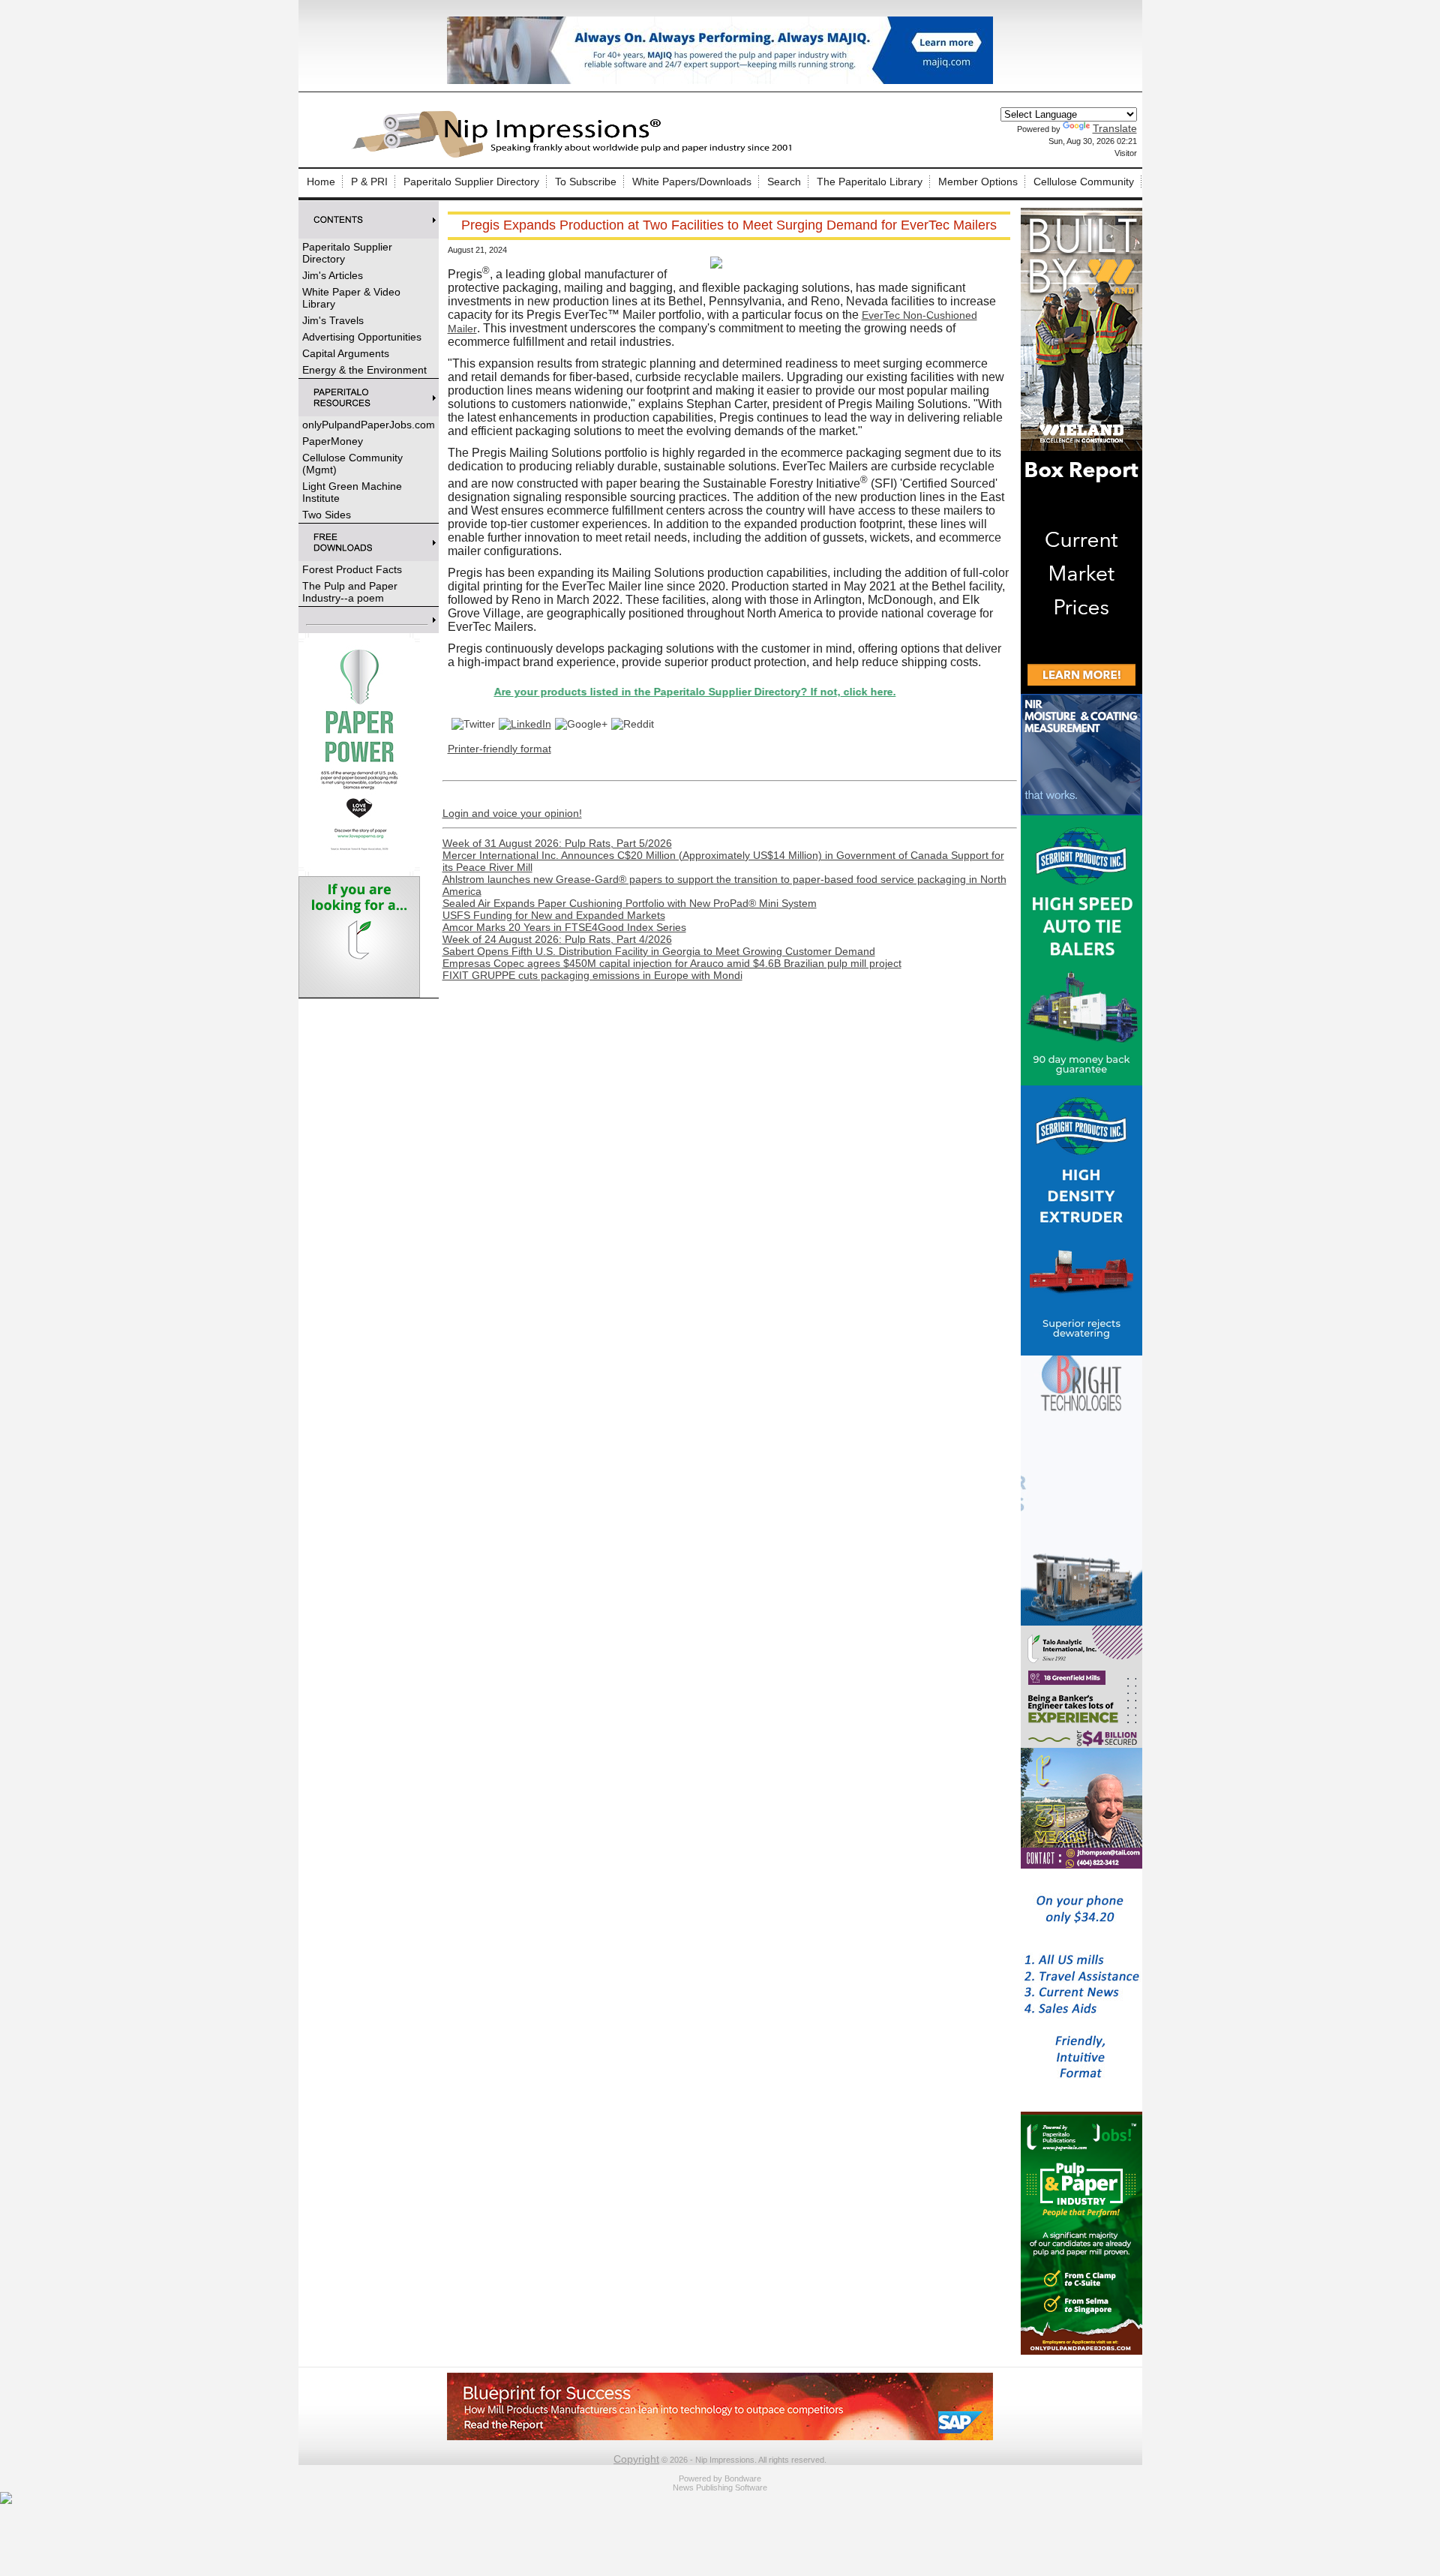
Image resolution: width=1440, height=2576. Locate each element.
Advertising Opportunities (362, 337)
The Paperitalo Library (870, 182)
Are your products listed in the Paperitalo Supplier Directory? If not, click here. (619, 692)
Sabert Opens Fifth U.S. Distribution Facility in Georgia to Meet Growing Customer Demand (659, 951)
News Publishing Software (720, 2487)
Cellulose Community (1084, 182)
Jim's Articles (333, 275)
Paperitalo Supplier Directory (471, 182)
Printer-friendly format (499, 749)
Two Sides (327, 515)
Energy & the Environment (364, 370)
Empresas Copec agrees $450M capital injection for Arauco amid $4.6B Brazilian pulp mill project (672, 963)
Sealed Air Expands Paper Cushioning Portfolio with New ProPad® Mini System (630, 903)
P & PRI (369, 182)
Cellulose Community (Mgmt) (352, 464)
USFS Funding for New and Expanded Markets (554, 915)
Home (321, 182)
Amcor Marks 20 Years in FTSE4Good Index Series (564, 927)
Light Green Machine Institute (352, 492)
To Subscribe (586, 182)
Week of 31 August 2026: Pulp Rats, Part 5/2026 (557, 843)
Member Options (978, 182)
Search (784, 182)
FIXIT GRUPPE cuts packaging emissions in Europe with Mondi (592, 975)
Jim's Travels (333, 320)
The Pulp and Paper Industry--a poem (350, 592)
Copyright (636, 2459)
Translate (1115, 128)
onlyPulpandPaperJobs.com (369, 425)
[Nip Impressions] (576, 155)
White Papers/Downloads (692, 182)
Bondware (743, 2478)
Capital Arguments (346, 353)
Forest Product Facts (352, 569)
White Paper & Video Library (351, 298)
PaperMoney (333, 441)
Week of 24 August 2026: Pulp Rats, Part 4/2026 (557, 939)
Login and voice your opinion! (512, 813)
